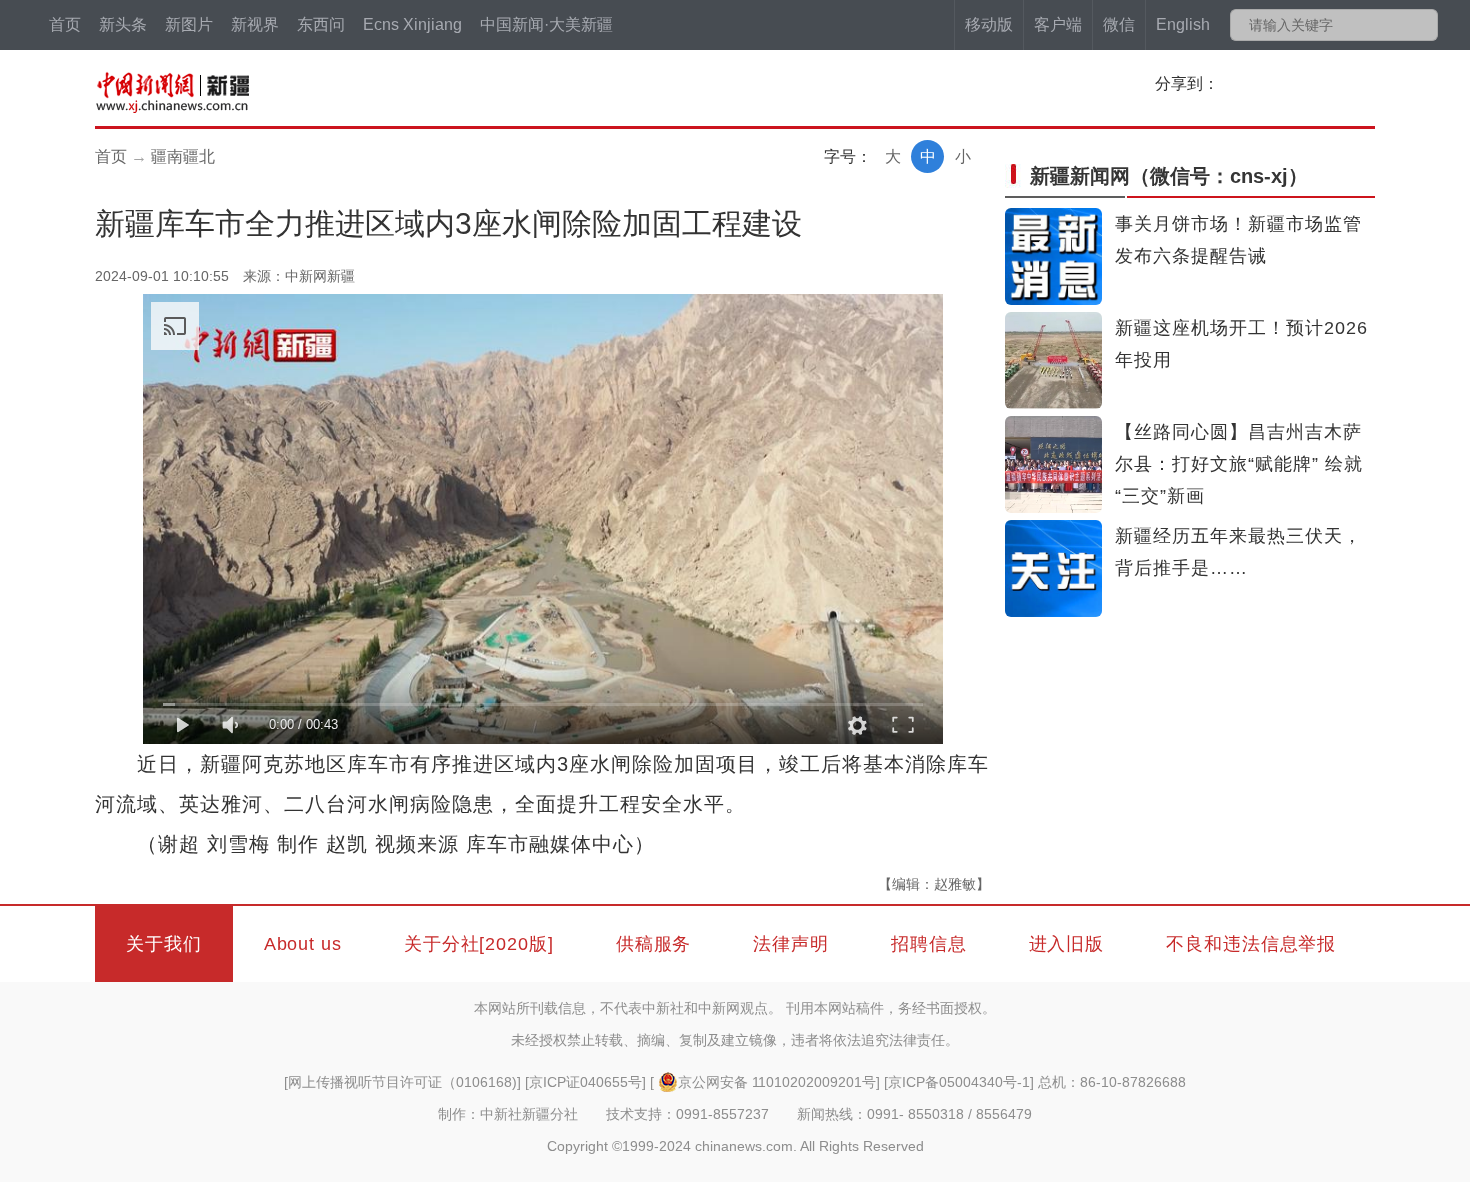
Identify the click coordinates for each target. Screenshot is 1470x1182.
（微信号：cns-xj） (1169, 176)
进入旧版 (1067, 944)
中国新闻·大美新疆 (546, 24)
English (1183, 24)
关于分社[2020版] (479, 944)
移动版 (989, 24)
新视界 (255, 24)
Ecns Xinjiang (412, 24)
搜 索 (1421, 25)
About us (303, 944)
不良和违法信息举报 (1251, 944)
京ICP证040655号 (585, 1082)
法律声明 (791, 944)
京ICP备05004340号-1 (959, 1082)
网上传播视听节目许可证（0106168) (402, 1082)
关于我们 (164, 944)
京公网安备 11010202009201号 (777, 1082)
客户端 (1058, 24)
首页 (65, 24)
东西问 (321, 24)
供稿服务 (654, 944)
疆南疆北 (183, 156)
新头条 (123, 24)
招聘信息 (929, 944)
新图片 (189, 24)
